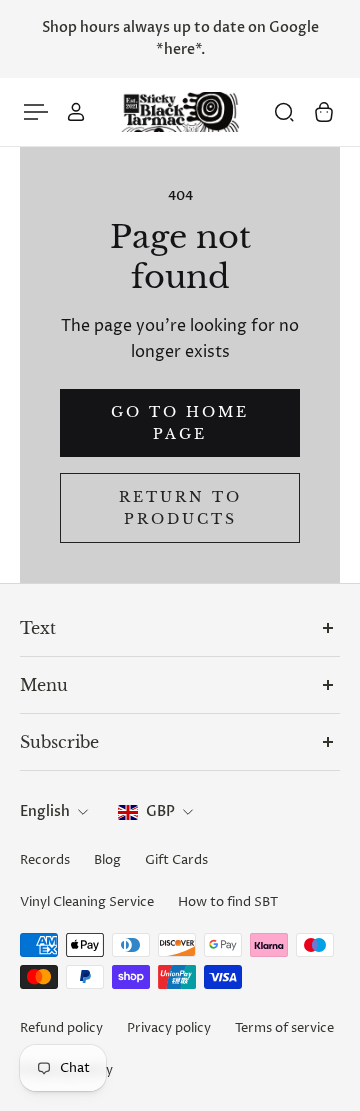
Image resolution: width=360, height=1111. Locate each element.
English (45, 811)
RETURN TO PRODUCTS (180, 508)
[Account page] (76, 112)
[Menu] (36, 112)
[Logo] (180, 112)
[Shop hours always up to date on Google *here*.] (180, 39)
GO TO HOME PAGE (180, 423)
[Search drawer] (284, 112)
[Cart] (324, 112)
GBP (160, 811)
